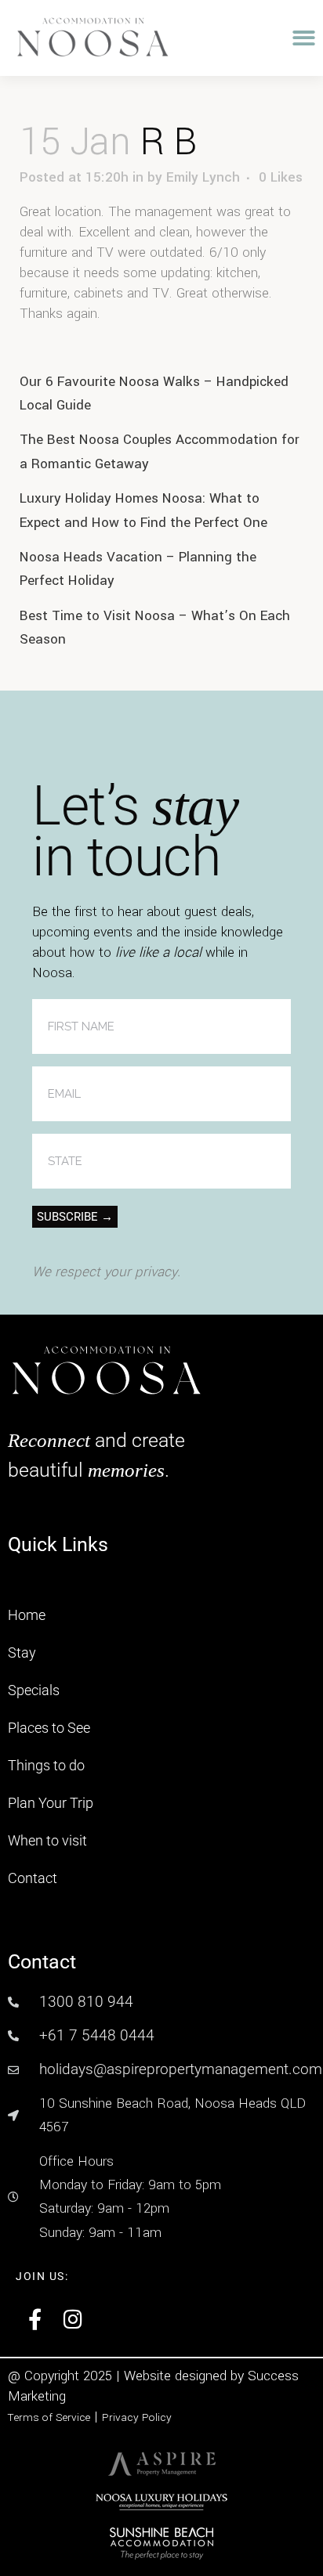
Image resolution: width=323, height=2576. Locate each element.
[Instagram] (73, 2319)
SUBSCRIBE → (75, 1217)
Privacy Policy (137, 2417)
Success (273, 2376)
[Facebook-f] (35, 2319)
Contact (33, 1878)
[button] (304, 38)
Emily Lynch (203, 177)
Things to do (46, 1765)
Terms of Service (49, 2417)
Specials (34, 1690)
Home (27, 1615)
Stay (22, 1652)
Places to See (49, 1728)
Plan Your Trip (51, 1803)
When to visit (47, 1840)
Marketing (37, 2396)
